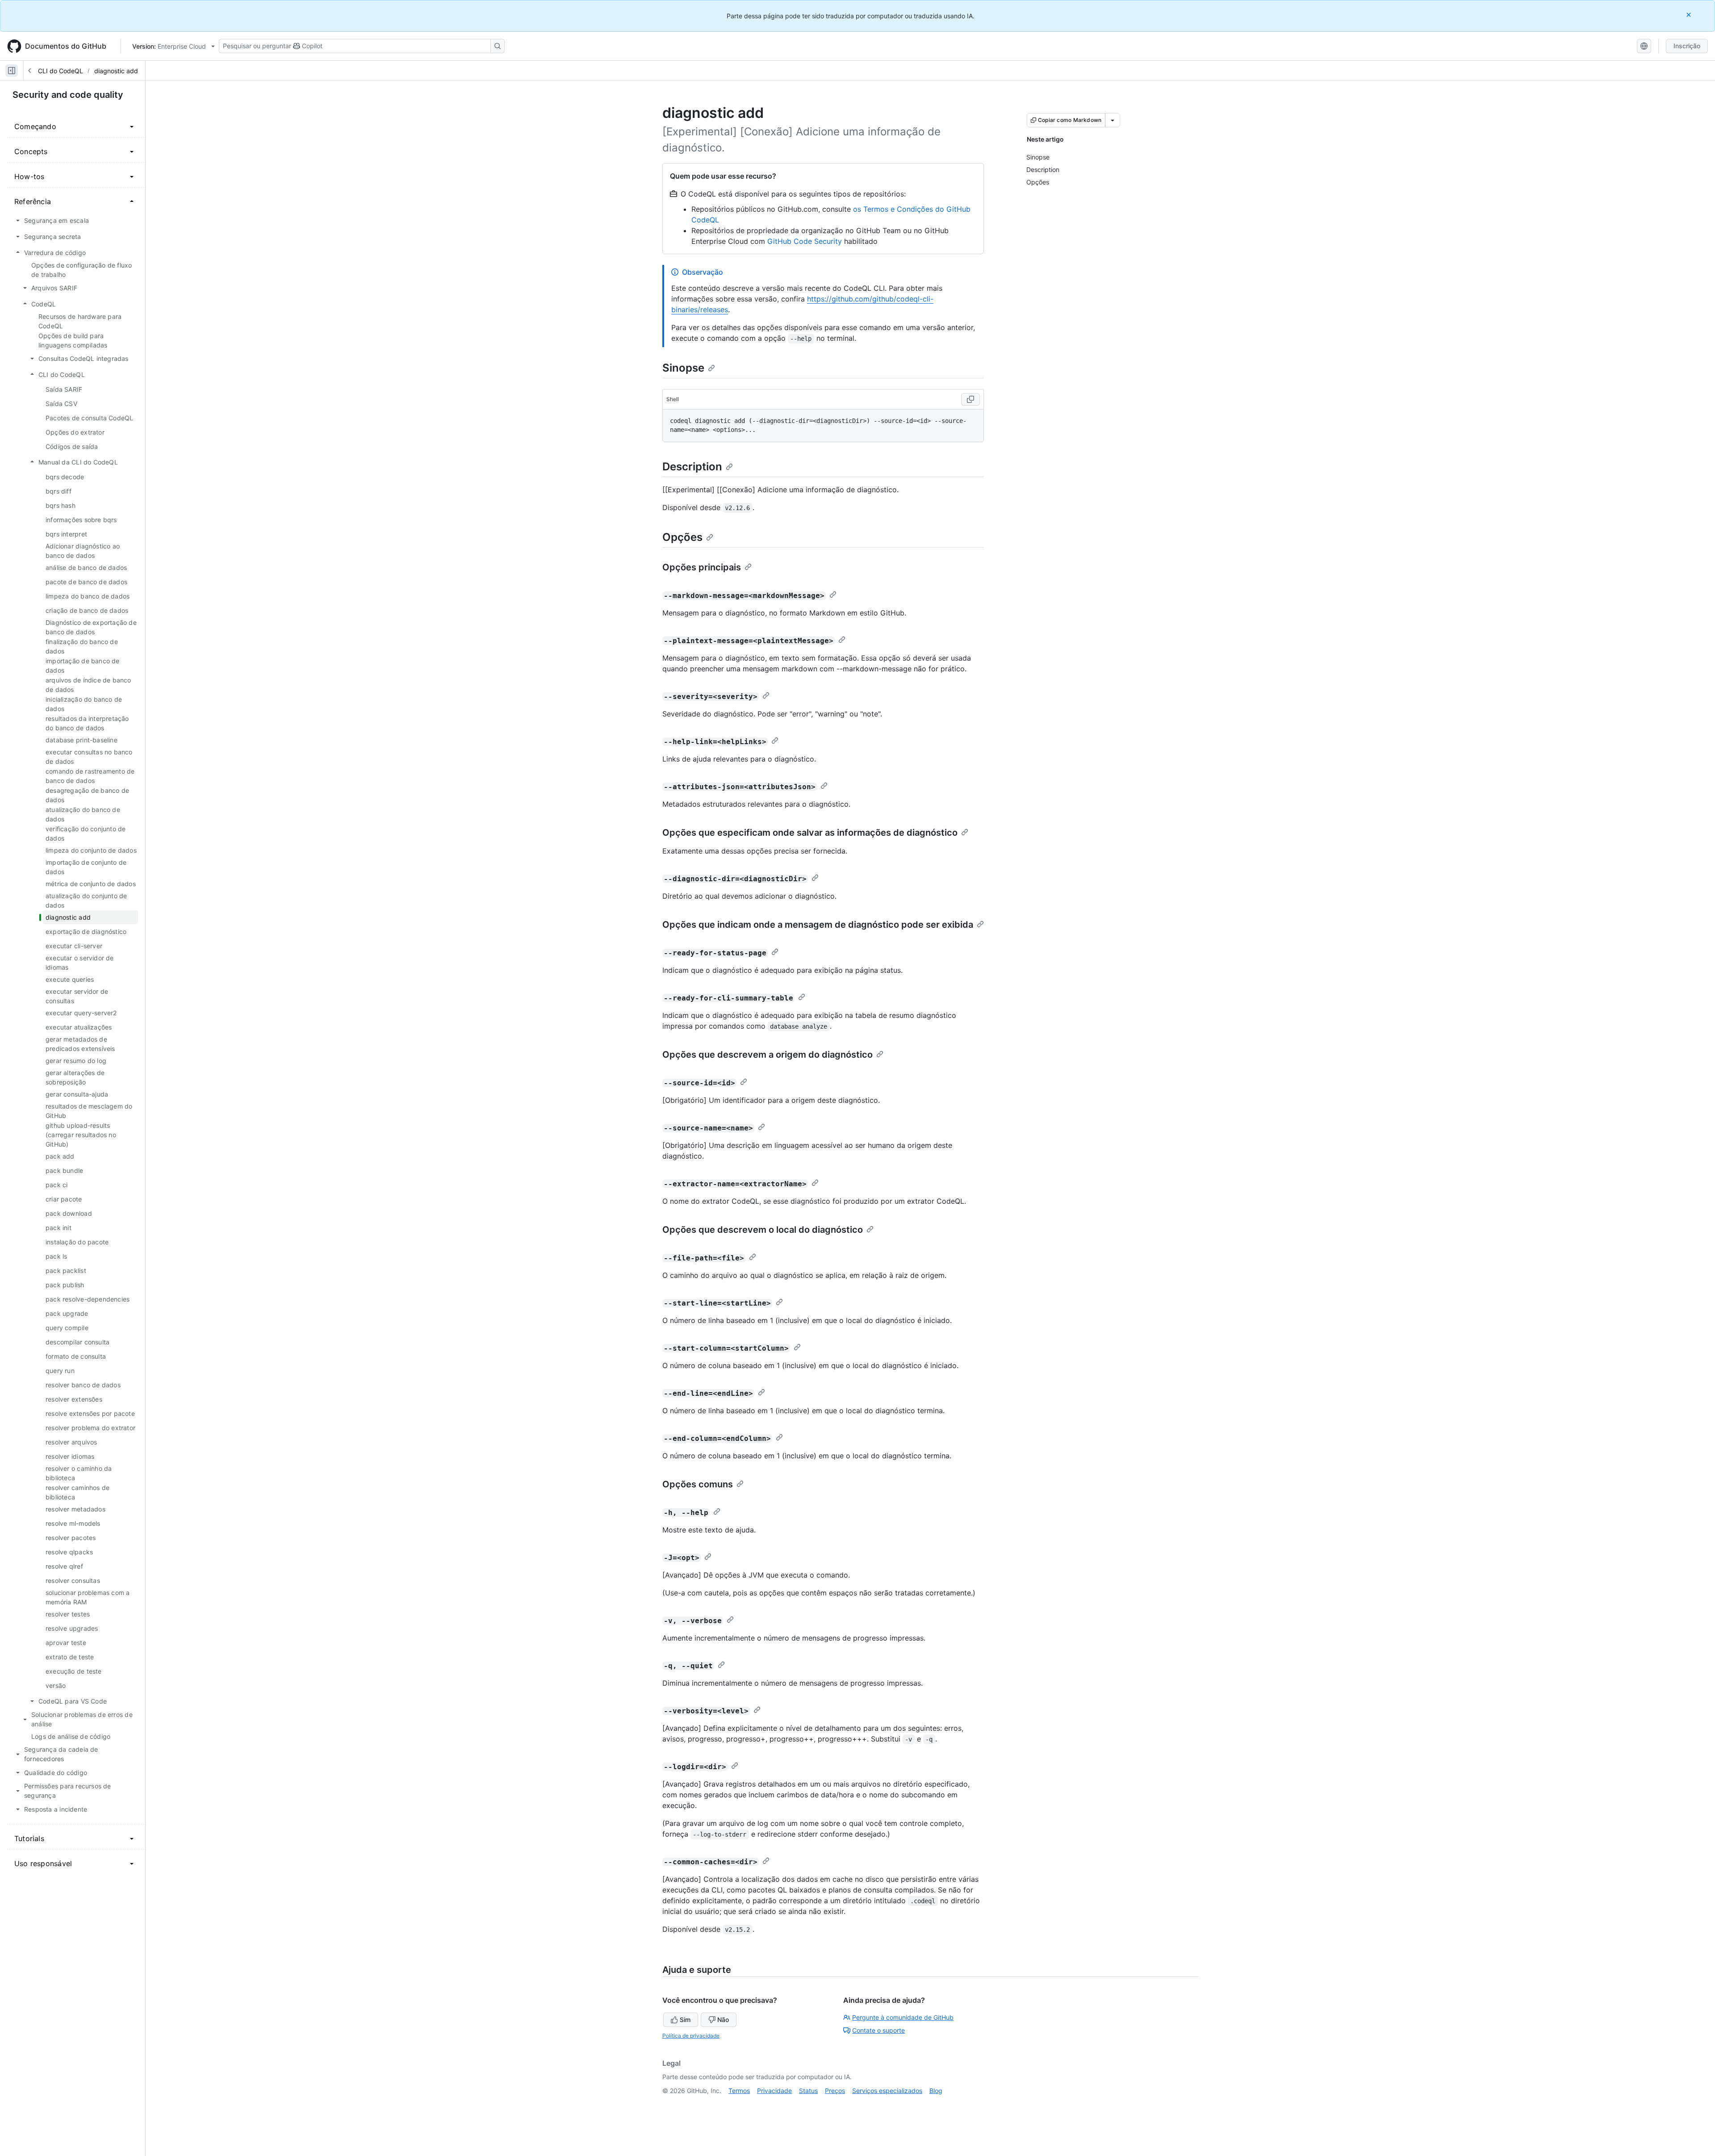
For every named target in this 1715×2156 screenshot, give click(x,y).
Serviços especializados (887, 2091)
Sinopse (683, 368)
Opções (682, 537)
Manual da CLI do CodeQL (44, 71)
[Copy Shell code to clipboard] (970, 399)
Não (723, 2020)
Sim (685, 2020)
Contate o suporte (878, 2030)
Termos (739, 2091)
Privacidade (774, 2091)
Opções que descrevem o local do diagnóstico (763, 1230)
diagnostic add (116, 71)
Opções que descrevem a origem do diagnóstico (768, 1055)
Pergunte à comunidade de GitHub (903, 2017)
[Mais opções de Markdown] (1113, 120)
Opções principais (702, 567)
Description (692, 467)
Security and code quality (68, 95)
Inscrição (1687, 46)
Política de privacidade (691, 2036)
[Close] (1690, 15)
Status (808, 2091)
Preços (835, 2091)
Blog (936, 2091)
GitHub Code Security (805, 241)
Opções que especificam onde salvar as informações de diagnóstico (810, 833)
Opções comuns (698, 1484)
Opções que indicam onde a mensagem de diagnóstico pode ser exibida (818, 925)
